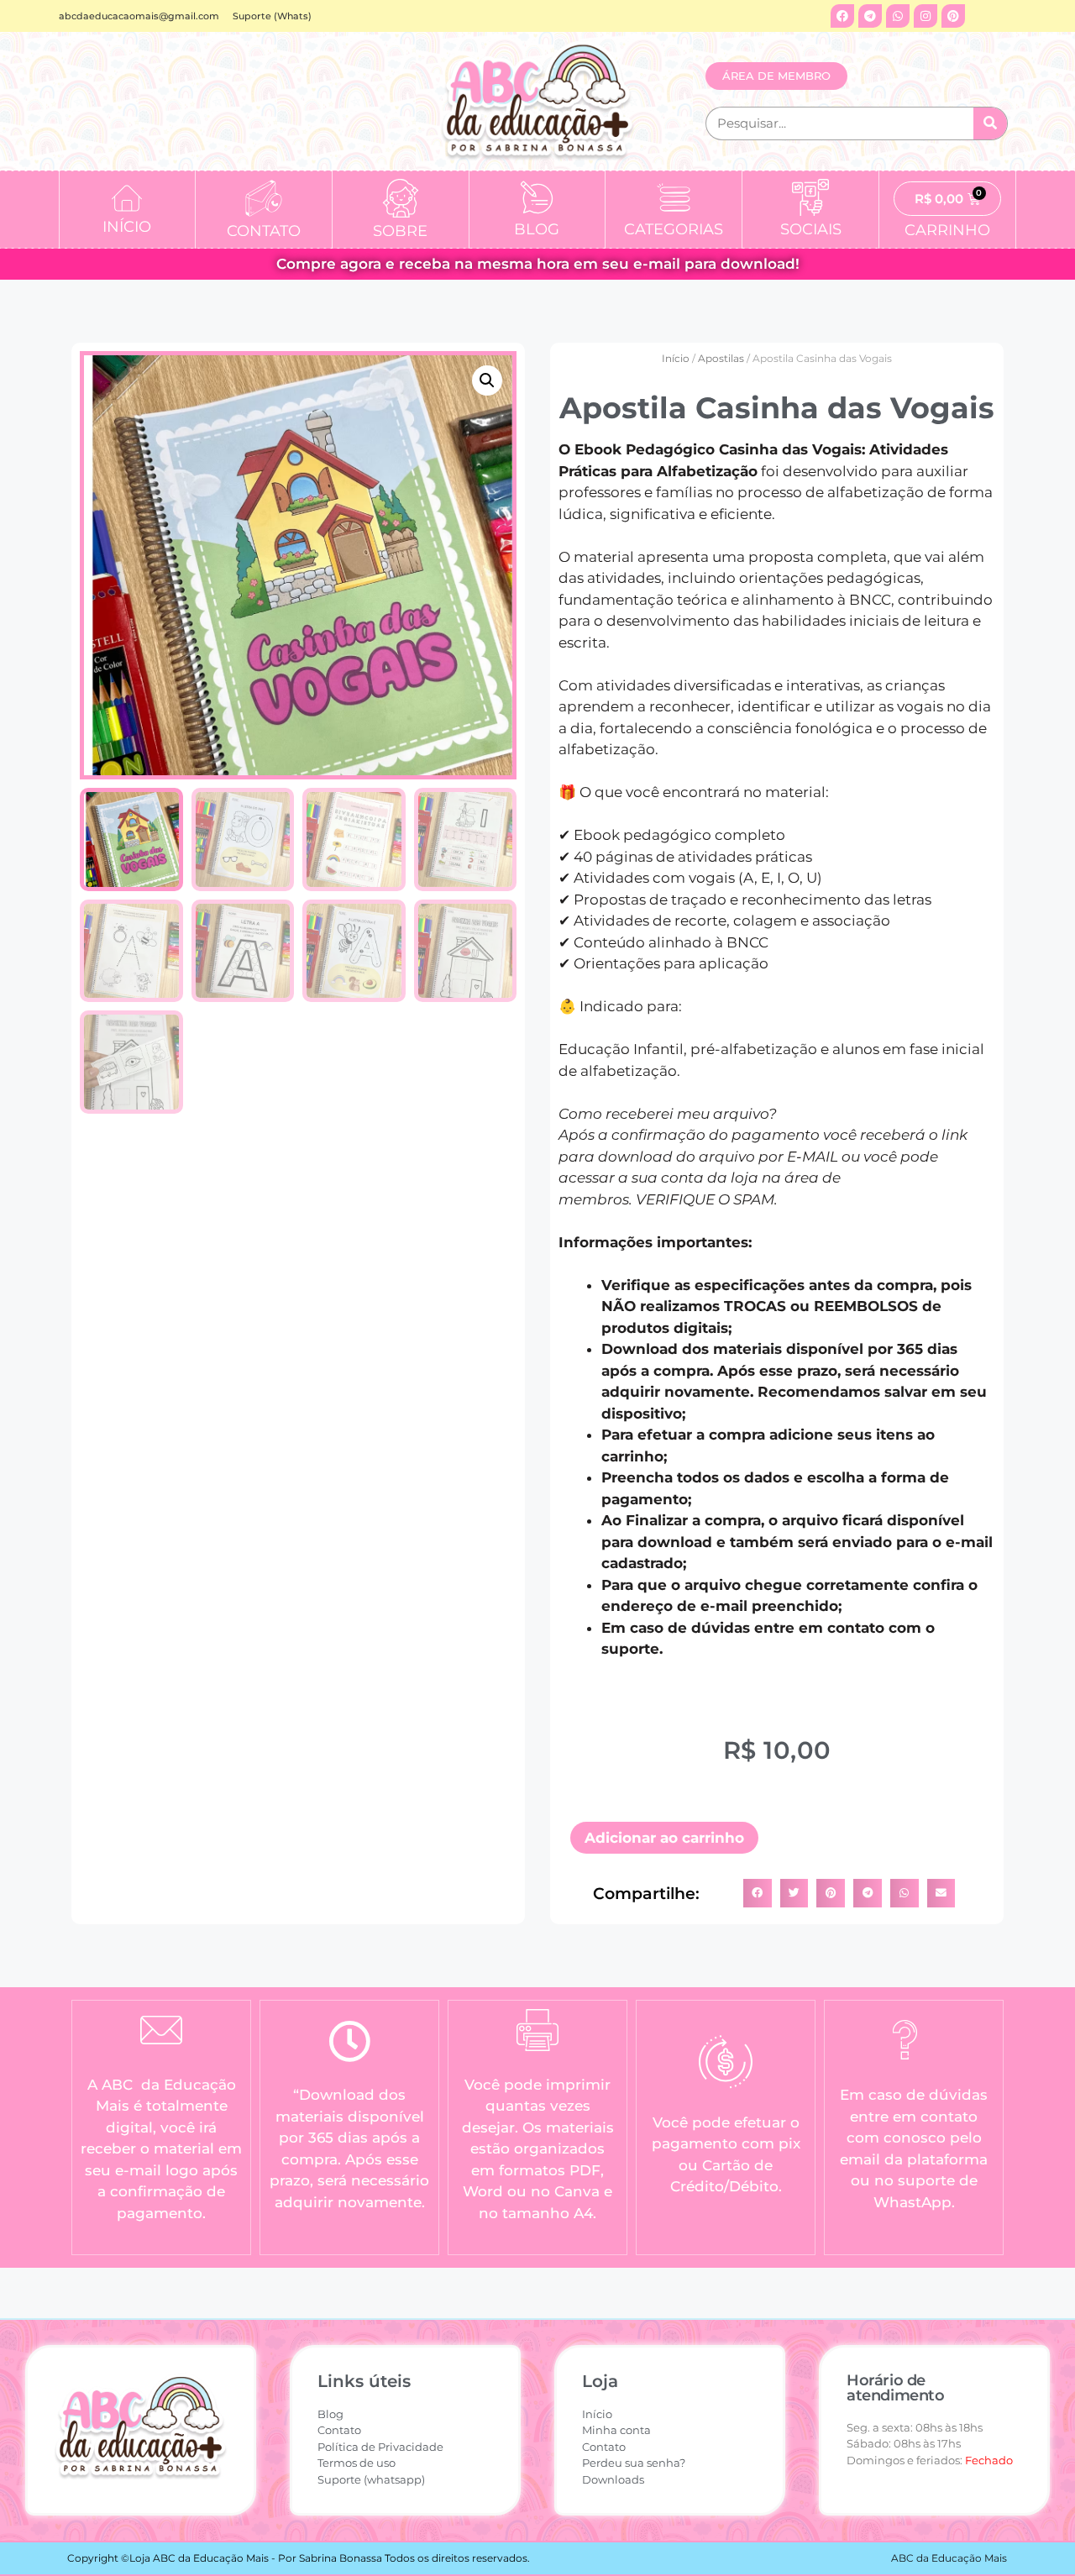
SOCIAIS (811, 229)
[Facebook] (842, 16)
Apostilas (721, 358)
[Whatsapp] (898, 16)
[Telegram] (870, 16)
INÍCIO (127, 227)
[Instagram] (926, 16)
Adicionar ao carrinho (664, 1838)
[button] (487, 380)
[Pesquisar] (990, 123)
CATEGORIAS (674, 229)
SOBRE (400, 231)
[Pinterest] (953, 16)
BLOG (537, 229)
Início (676, 358)
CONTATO (264, 231)
